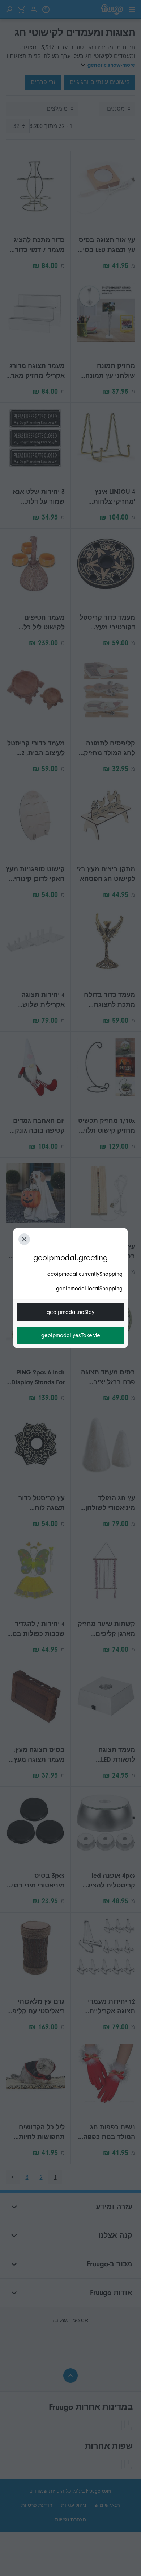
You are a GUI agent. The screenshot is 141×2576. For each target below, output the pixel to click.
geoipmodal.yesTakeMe (71, 1335)
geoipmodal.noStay (70, 1312)
